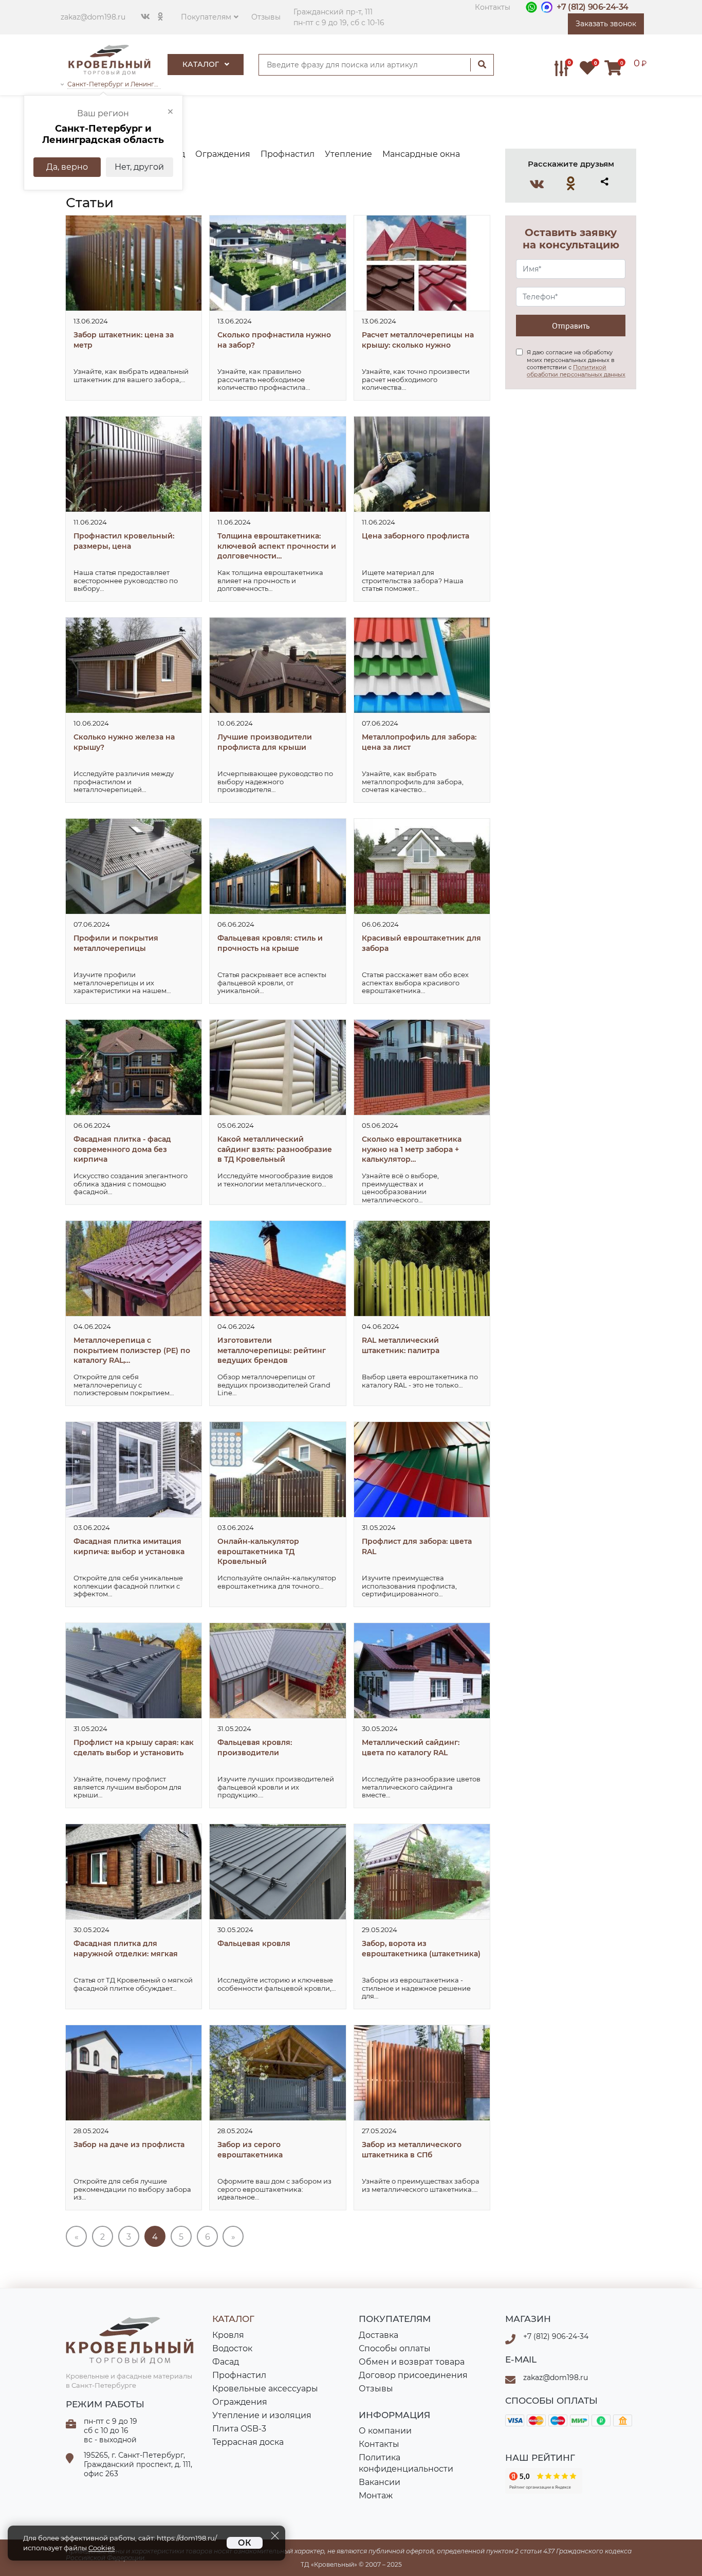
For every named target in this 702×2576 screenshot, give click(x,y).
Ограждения (240, 2402)
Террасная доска (248, 2442)
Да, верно (67, 167)
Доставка (378, 2335)
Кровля (228, 2335)
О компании (385, 2431)
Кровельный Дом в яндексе (544, 2481)
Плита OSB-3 (239, 2429)
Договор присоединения (413, 2375)
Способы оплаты (395, 2348)
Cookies (101, 2548)
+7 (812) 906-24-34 (593, 7)
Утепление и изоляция (262, 2415)
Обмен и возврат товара (412, 2362)
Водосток (232, 2348)
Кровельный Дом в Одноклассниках (571, 183)
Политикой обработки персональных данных (576, 371)
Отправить (571, 326)
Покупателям (206, 17)
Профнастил (239, 2375)
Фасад (226, 2362)
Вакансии (380, 2482)
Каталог (202, 64)
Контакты (493, 7)
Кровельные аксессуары (265, 2389)
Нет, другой (139, 167)
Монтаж (376, 2496)
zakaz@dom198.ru (93, 17)
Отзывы (266, 17)
